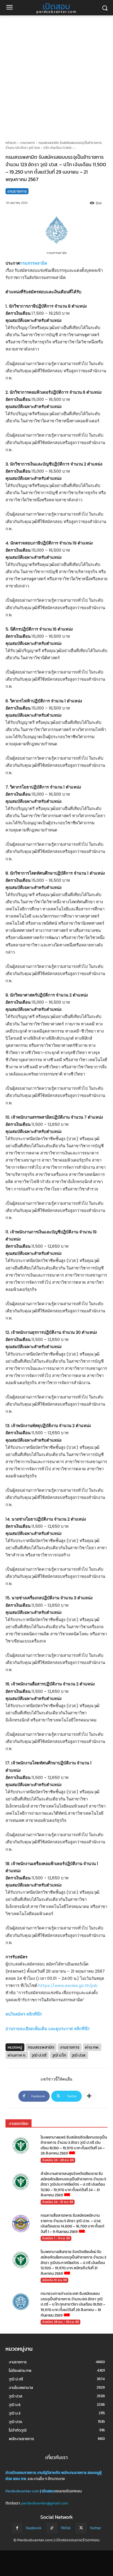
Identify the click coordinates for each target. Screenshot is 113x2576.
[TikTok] (52, 2528)
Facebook (34, 2528)
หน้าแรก (11, 143)
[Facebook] (17, 2528)
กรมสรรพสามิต (34, 263)
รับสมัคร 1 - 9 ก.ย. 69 (56, 2238)
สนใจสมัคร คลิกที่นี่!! (24, 2014)
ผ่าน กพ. (92, 2047)
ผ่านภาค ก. (17, 2055)
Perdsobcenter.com (22, 2491)
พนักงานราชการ (74, 2473)
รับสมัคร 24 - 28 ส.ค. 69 (58, 2160)
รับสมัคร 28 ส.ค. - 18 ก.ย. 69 (60, 2322)
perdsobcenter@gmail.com (45, 2503)
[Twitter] (81, 2528)
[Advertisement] (56, 75)
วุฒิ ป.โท (59, 2055)
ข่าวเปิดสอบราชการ (21, 2473)
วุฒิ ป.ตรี (39, 2055)
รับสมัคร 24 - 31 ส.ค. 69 (58, 2202)
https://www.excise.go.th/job (68, 1985)
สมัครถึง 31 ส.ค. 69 (54, 2280)
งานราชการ (27, 143)
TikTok (66, 2528)
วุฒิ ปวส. (79, 2055)
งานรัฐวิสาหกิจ (49, 2473)
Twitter (95, 2528)
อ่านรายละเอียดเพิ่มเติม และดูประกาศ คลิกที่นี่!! (47, 2029)
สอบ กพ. (20, 2479)
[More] (89, 2096)
